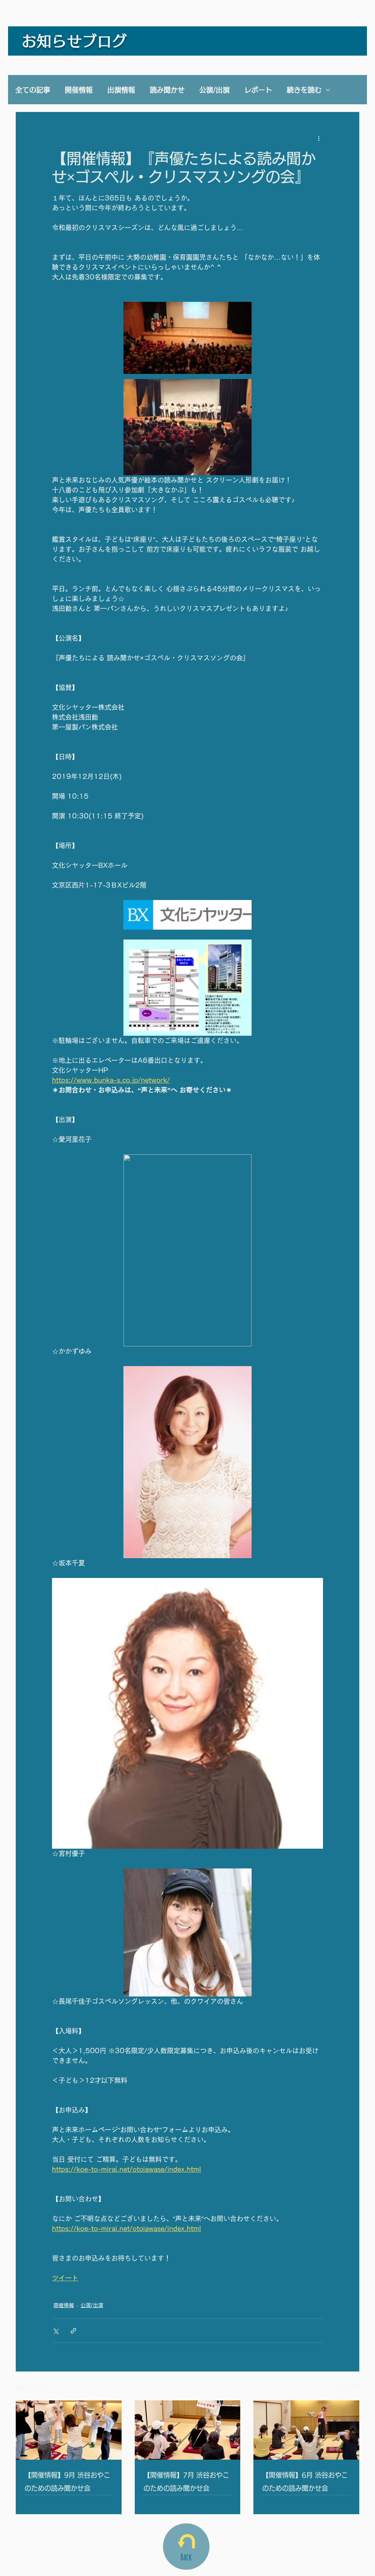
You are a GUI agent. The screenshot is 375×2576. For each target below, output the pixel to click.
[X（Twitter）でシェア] (55, 2331)
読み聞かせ (167, 90)
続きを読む (304, 90)
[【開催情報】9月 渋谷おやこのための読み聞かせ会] (69, 2430)
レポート (258, 90)
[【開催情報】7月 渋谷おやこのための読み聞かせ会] (188, 2430)
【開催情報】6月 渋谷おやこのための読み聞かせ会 (305, 2482)
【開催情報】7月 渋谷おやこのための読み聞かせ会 (186, 2482)
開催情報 (79, 90)
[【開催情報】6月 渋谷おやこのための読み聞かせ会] (306, 2430)
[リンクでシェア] (73, 2331)
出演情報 (121, 90)
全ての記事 (33, 90)
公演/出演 (214, 90)
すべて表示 (347, 2386)
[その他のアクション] (319, 138)
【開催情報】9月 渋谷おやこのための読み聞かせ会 (67, 2482)
